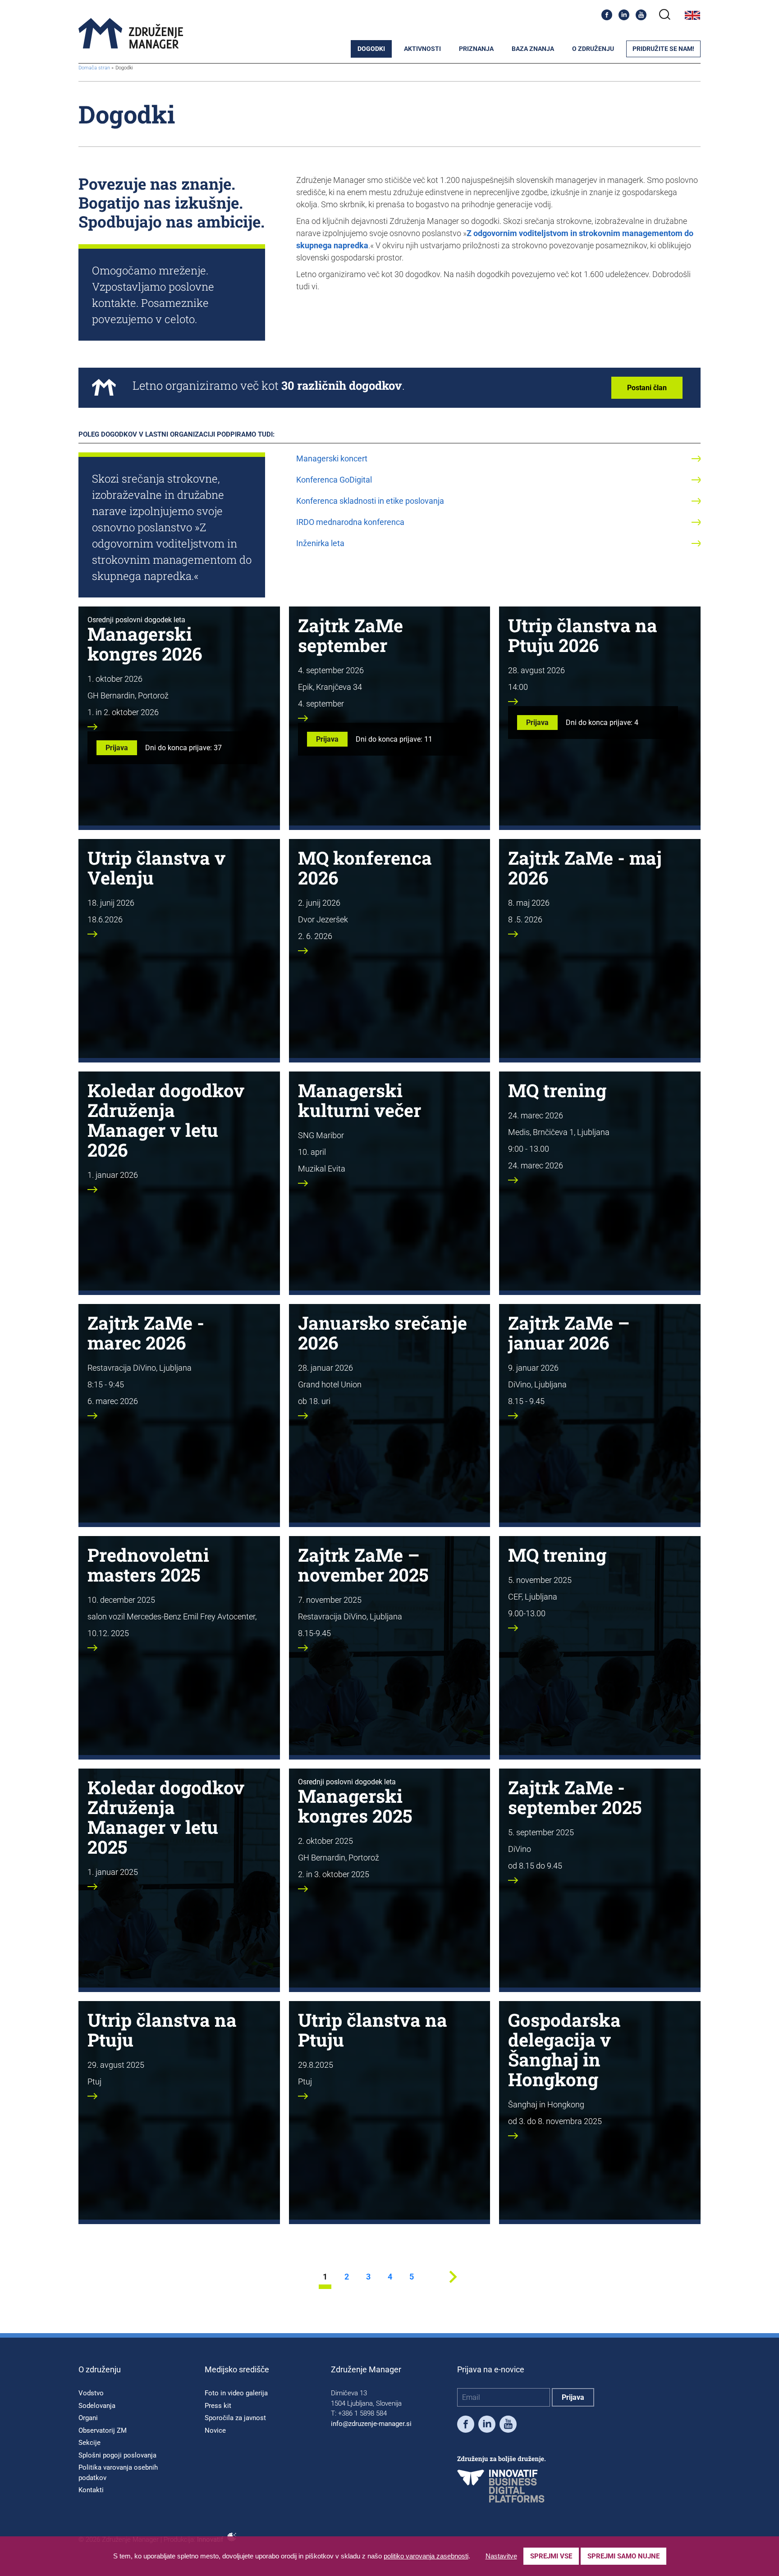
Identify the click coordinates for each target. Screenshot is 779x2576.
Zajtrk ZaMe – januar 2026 (569, 1333)
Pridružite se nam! (663, 49)
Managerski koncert (332, 458)
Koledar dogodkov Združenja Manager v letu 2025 (166, 1817)
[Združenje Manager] (131, 34)
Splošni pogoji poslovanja (117, 2455)
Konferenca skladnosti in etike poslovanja (370, 501)
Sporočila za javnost (235, 2418)
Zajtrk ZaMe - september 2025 (575, 1797)
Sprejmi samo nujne (623, 2556)
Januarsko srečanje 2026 (383, 1333)
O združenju (593, 49)
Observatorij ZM (103, 2430)
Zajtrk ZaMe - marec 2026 (146, 1333)
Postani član (647, 388)
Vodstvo (91, 2393)
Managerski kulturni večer (360, 1100)
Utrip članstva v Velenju (156, 868)
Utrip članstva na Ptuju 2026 (583, 635)
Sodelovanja (97, 2406)
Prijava (117, 748)
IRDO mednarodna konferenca (350, 522)
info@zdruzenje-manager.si (371, 2424)
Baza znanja (533, 49)
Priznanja (476, 49)
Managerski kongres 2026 (145, 644)
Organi (88, 2418)
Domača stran (94, 68)
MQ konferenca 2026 (365, 868)
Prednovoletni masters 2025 (148, 1565)
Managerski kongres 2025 (355, 1806)
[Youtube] (641, 15)
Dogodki (371, 49)
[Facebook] (607, 15)
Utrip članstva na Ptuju (162, 2030)
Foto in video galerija (236, 2393)
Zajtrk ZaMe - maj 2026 (585, 868)
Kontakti (91, 2490)
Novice (215, 2430)
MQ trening (557, 1090)
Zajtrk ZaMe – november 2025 (363, 1565)
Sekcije (89, 2443)
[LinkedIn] (624, 15)
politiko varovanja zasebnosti (426, 2556)
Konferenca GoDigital (334, 480)
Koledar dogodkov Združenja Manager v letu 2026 (166, 1120)
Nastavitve (501, 2556)
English (692, 15)
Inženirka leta (320, 543)
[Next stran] (453, 2286)
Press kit (218, 2406)
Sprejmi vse (551, 2556)
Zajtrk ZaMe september (351, 635)
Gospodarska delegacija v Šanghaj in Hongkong (564, 2049)
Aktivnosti (422, 49)
